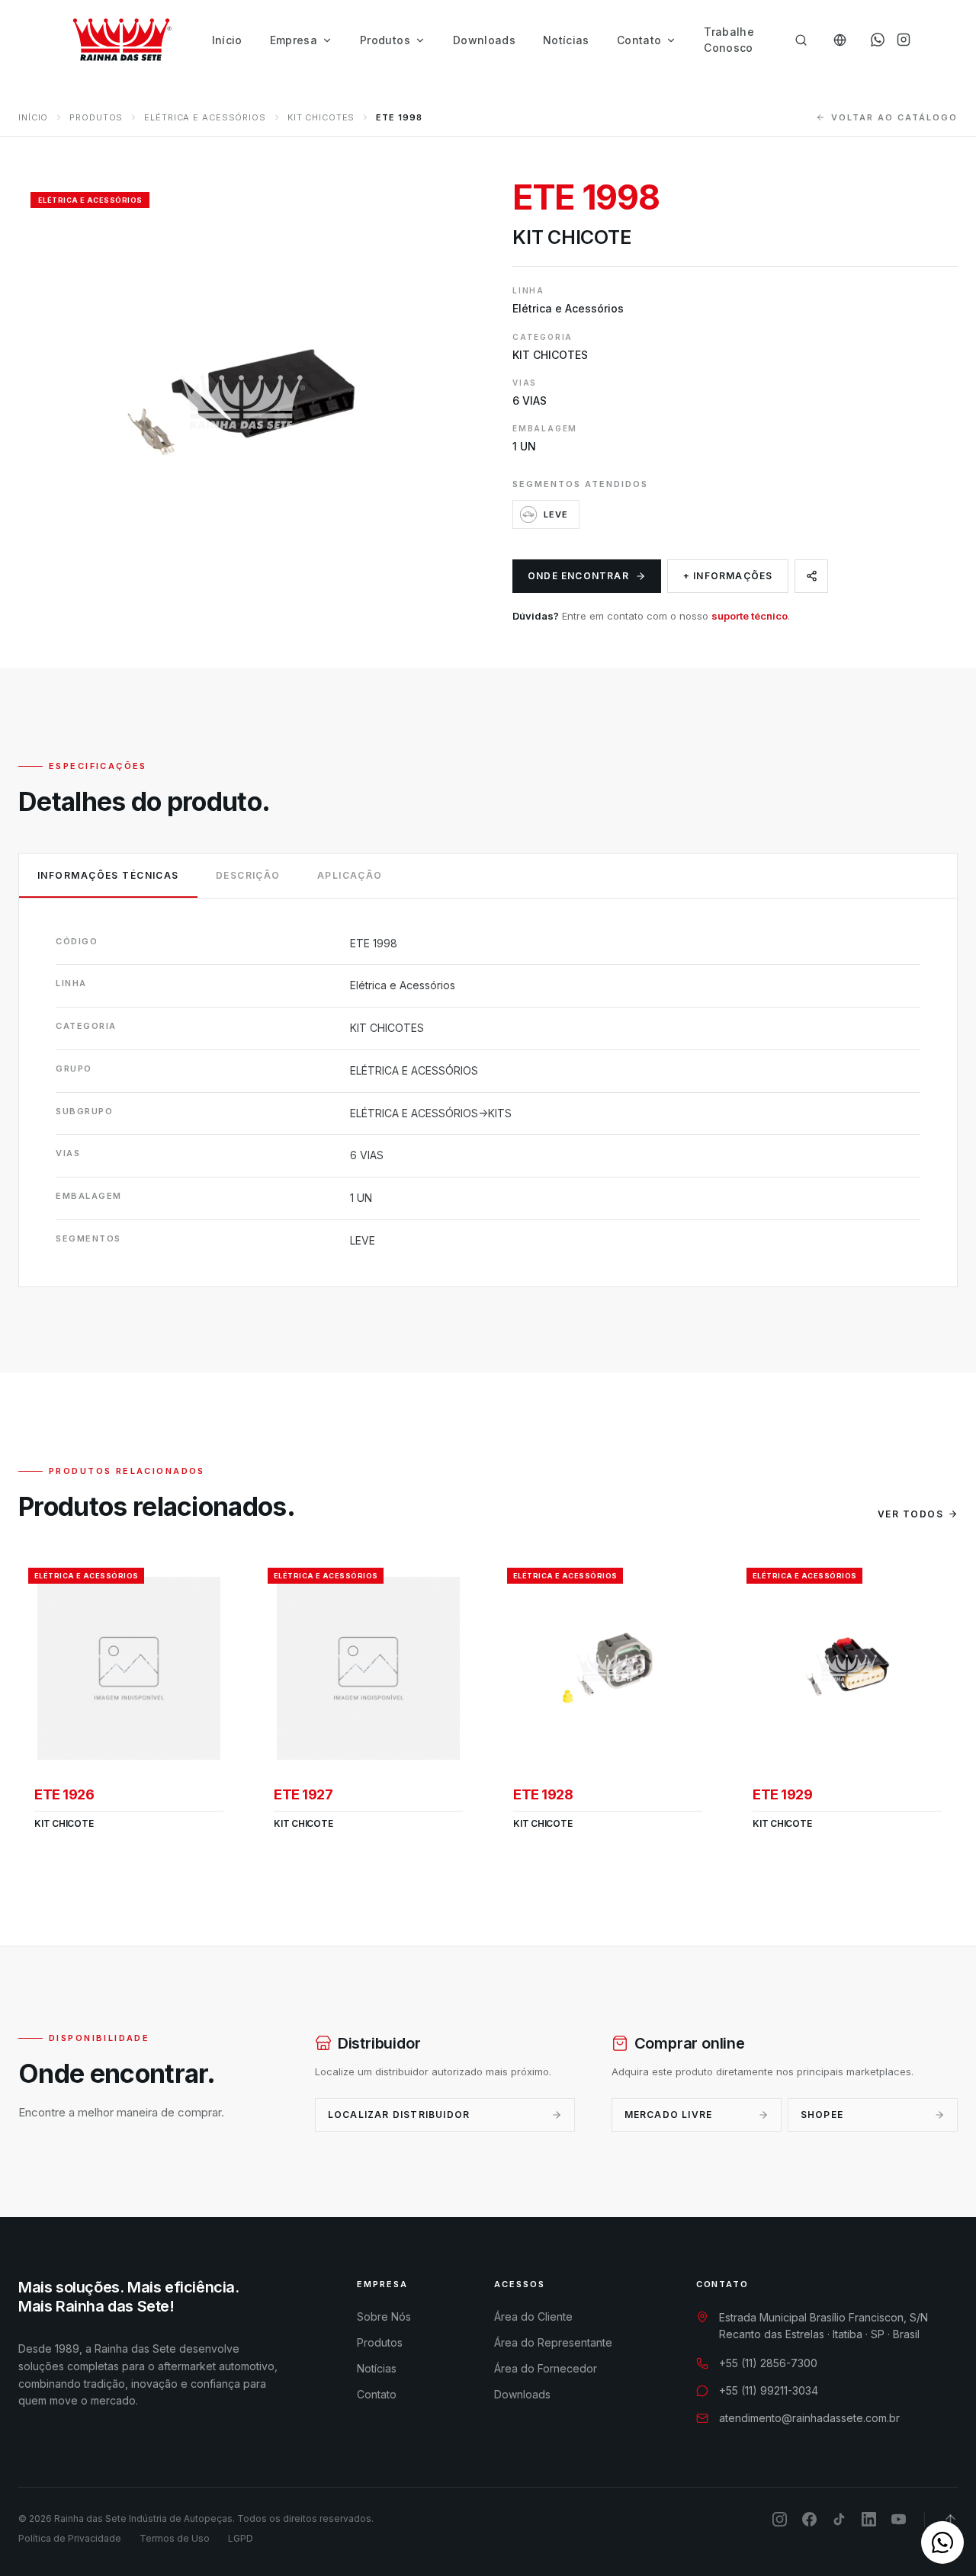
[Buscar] (801, 40)
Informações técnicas (108, 875)
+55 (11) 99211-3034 (769, 2390)
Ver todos (910, 1514)
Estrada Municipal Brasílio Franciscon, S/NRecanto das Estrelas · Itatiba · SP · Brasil (823, 2326)
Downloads (484, 40)
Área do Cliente (533, 2316)
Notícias (566, 40)
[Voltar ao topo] (950, 2519)
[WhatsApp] (878, 40)
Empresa (294, 40)
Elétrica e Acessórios (205, 117)
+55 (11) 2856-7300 (768, 2363)
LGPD (241, 2538)
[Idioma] (840, 40)
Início (227, 40)
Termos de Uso (175, 2538)
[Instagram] (904, 40)
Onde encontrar (578, 576)
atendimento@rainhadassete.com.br (809, 2418)
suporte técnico (750, 616)
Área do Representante (553, 2342)
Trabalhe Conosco (729, 40)
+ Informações (728, 576)
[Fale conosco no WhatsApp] (942, 2542)
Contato (639, 40)
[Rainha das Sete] (121, 40)
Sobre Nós (384, 2316)
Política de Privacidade (70, 2538)
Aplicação (350, 875)
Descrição (248, 875)
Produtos (385, 40)
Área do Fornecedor (546, 2368)
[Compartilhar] (811, 576)
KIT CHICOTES (321, 117)
